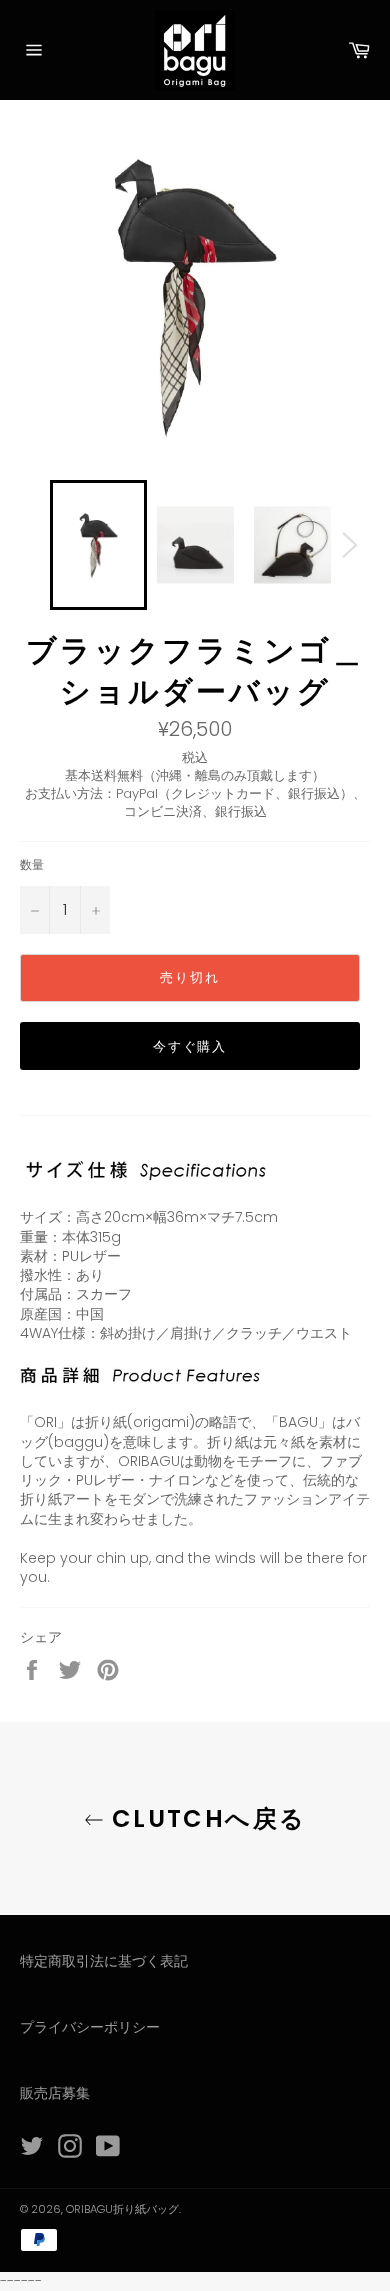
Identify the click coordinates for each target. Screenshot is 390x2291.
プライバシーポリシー (90, 2027)
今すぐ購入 (190, 1046)
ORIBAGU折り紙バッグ (122, 2209)
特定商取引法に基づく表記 (104, 1961)
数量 (32, 865)
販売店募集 (55, 2093)
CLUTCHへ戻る (205, 1818)
